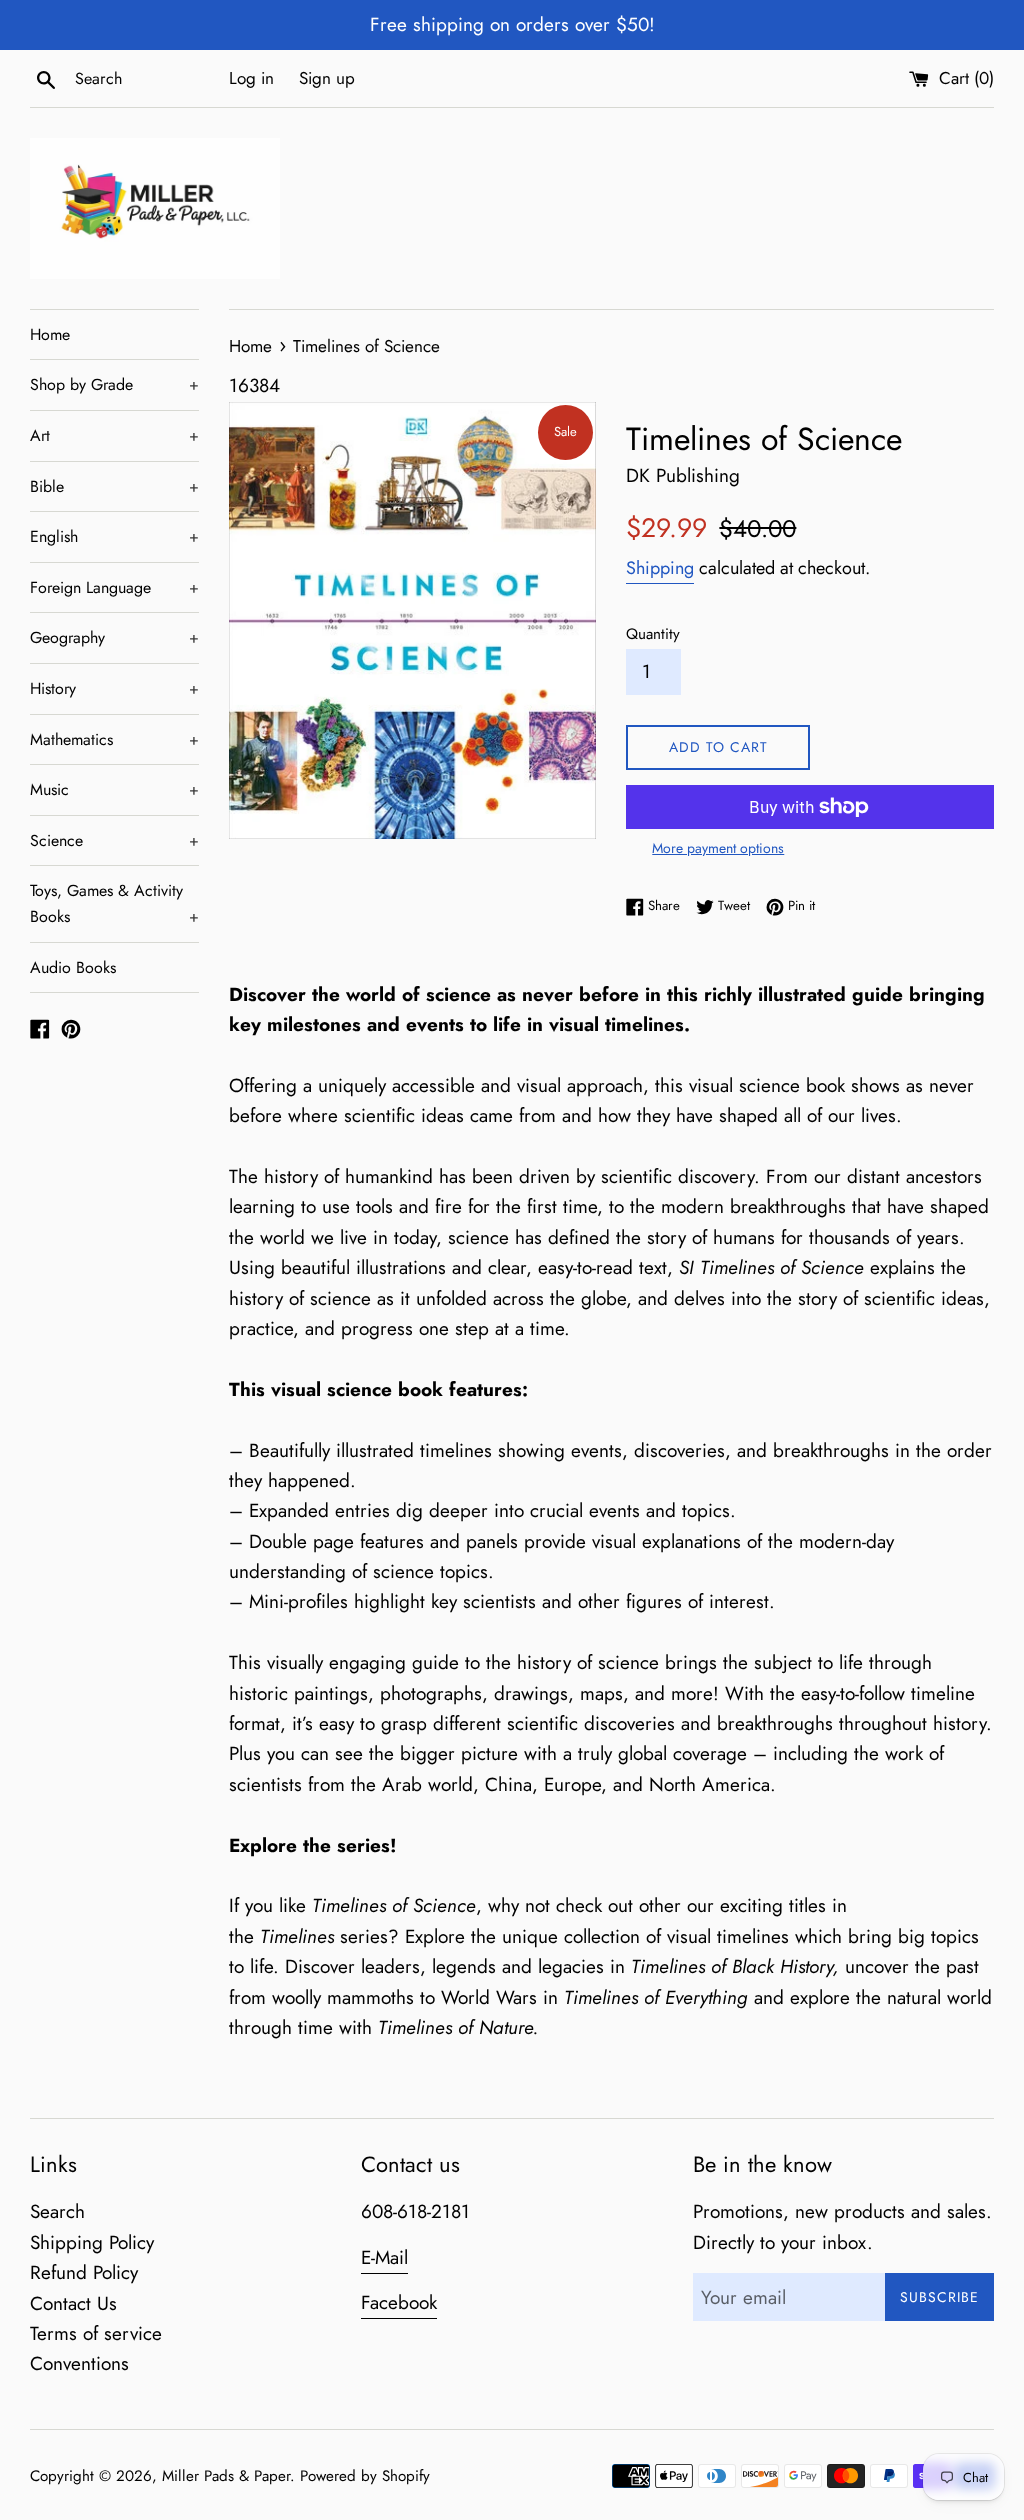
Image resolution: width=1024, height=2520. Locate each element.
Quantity (653, 634)
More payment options (718, 848)
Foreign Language (114, 587)
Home (50, 334)
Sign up (327, 78)
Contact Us (73, 2303)
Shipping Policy (92, 2242)
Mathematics (114, 739)
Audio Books (73, 967)
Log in (251, 78)
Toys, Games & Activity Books (114, 903)
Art (114, 435)
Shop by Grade (114, 384)
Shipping (660, 568)
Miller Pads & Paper (226, 2476)
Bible (114, 486)
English (114, 536)
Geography (114, 637)
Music (114, 789)
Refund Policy (84, 2272)
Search (57, 2211)
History (114, 688)
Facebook (399, 2302)
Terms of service (96, 2333)
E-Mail (384, 2257)
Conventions (79, 2363)
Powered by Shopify (365, 2476)
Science (114, 840)
